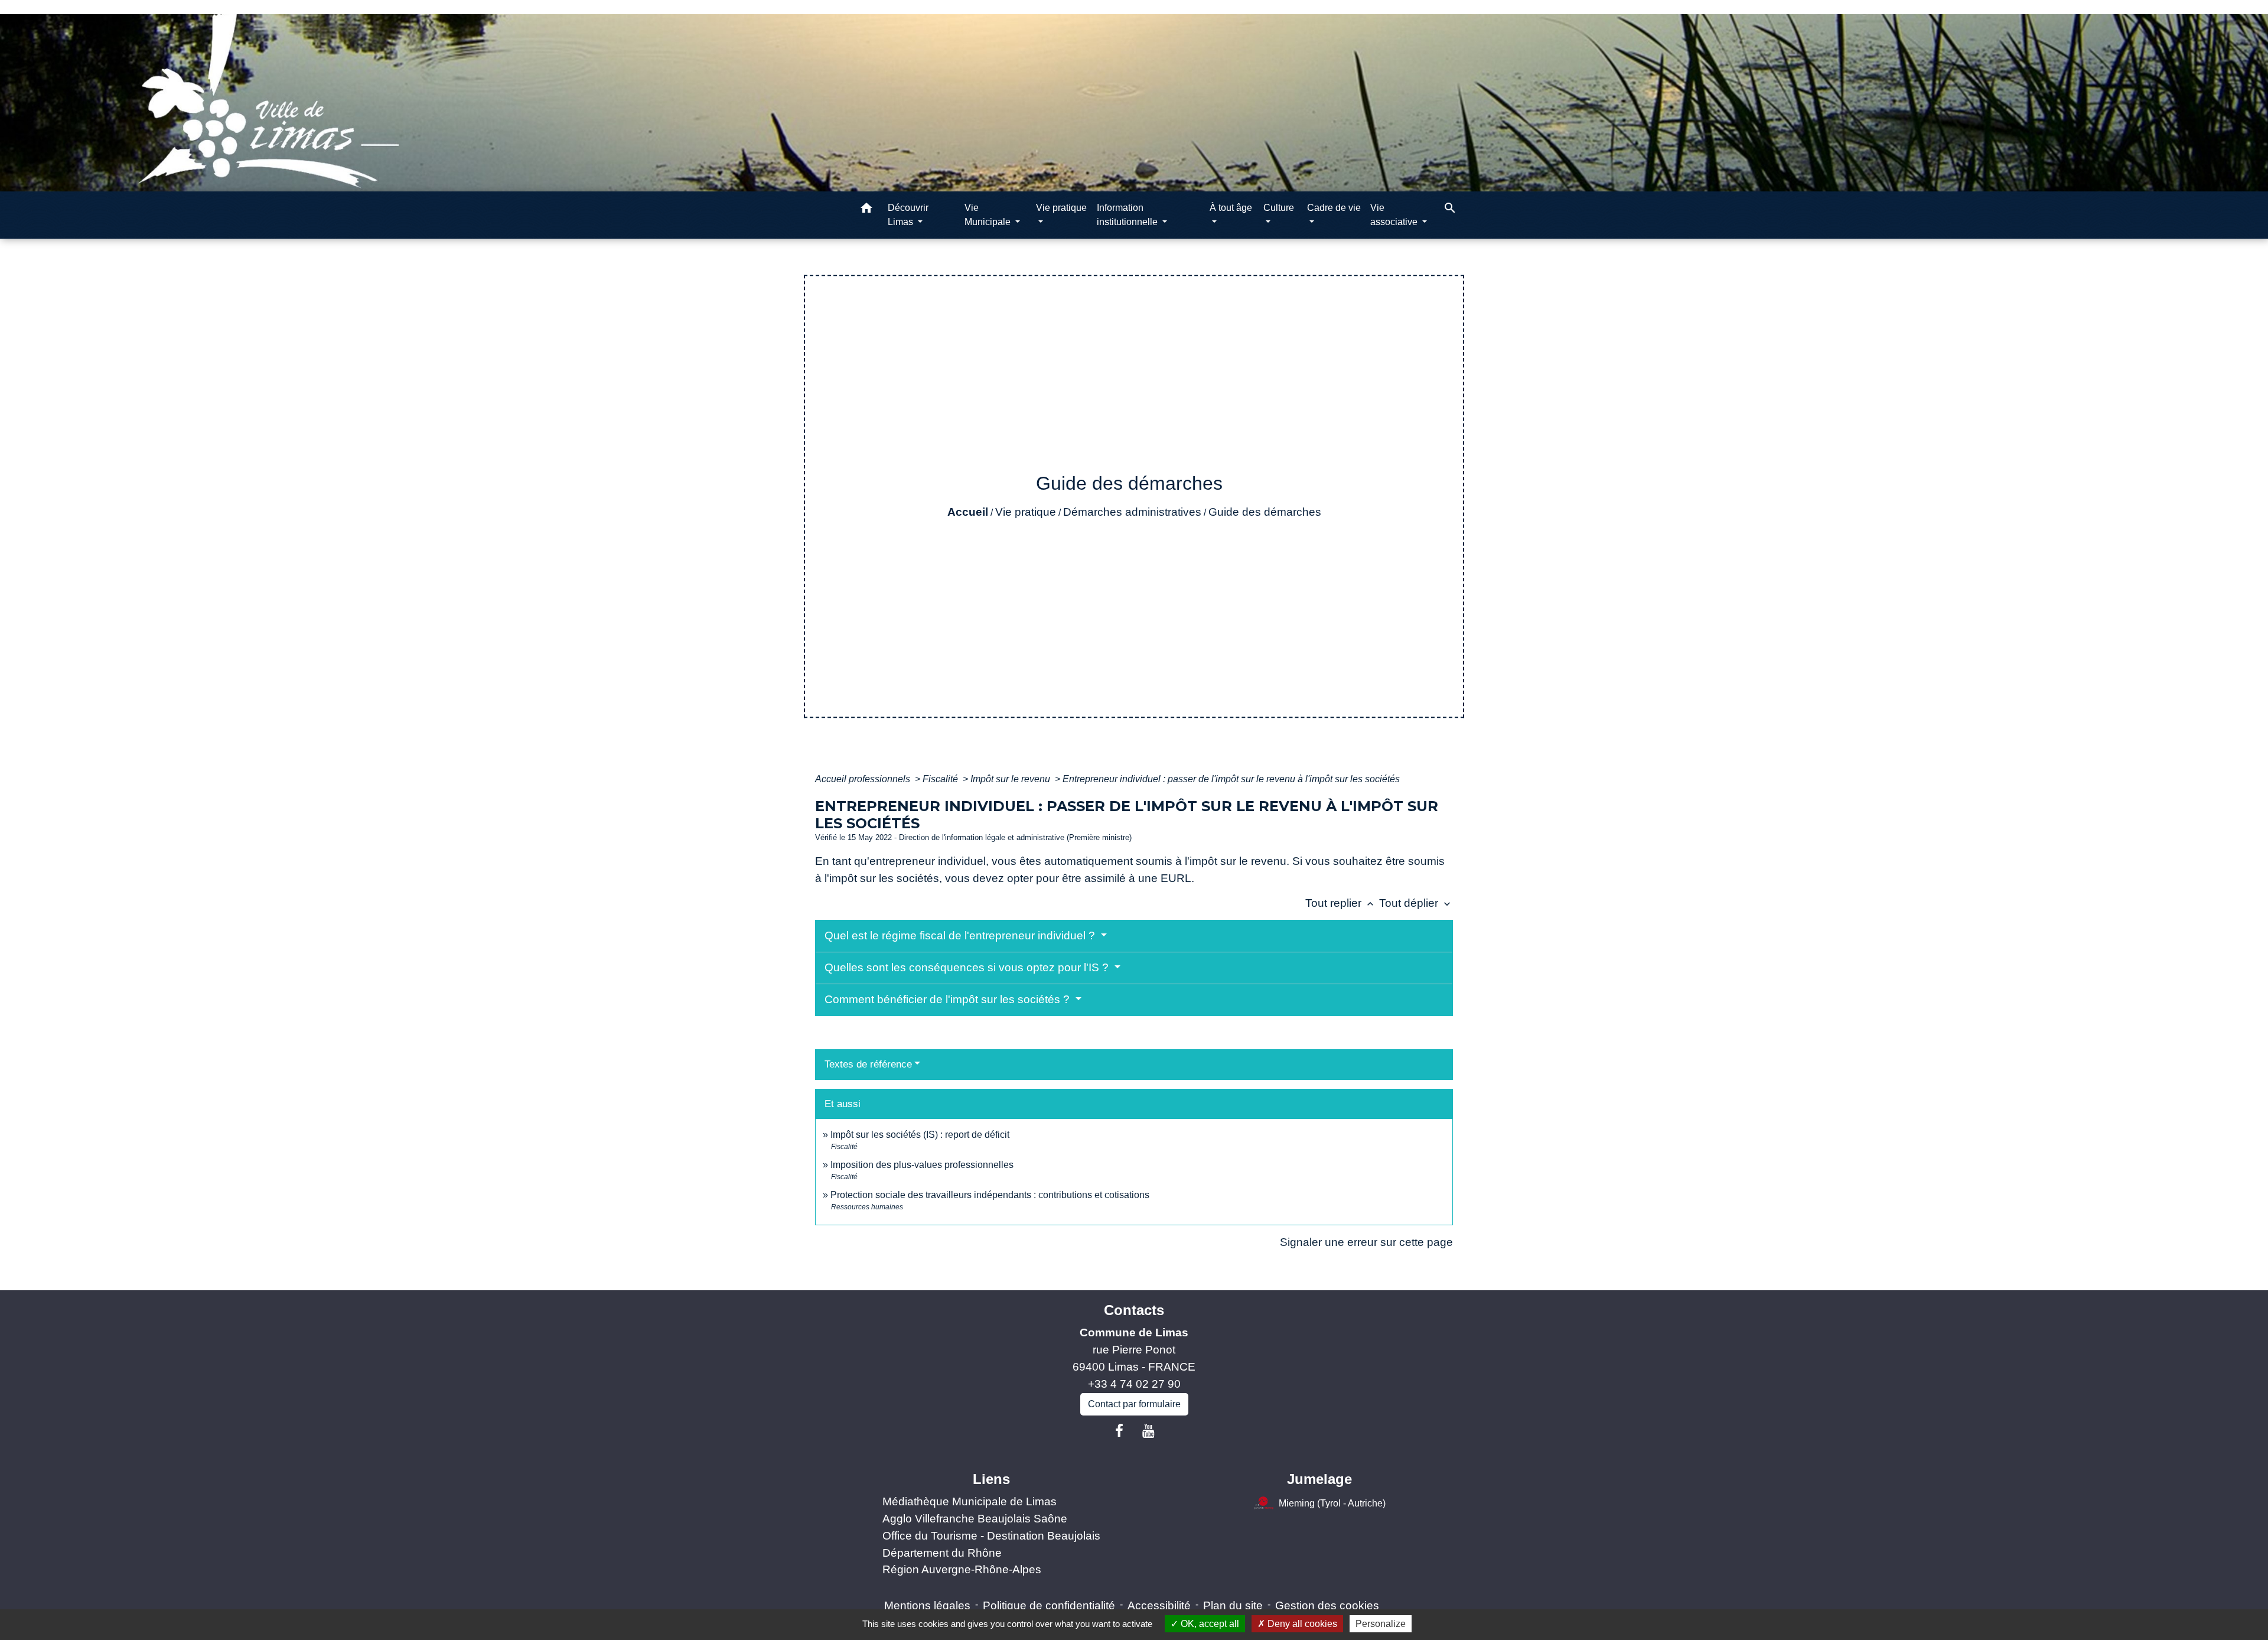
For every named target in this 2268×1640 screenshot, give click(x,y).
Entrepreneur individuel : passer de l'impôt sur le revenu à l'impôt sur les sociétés (1231, 779)
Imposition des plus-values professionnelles (922, 1165)
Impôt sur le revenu (1011, 779)
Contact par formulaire (1134, 1404)
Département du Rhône (942, 1553)
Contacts (1134, 1310)
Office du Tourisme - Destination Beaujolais (991, 1536)
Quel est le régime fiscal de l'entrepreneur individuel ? (961, 935)
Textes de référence (868, 1064)
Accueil (968, 512)
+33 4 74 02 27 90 (1134, 1384)
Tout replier (1341, 903)
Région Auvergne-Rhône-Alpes (962, 1569)
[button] (866, 210)
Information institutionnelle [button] (1128, 215)
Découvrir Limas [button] (908, 215)
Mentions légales (927, 1605)
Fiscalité (941, 779)
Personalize (1381, 1624)
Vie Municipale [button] (989, 215)
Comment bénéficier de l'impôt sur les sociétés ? (949, 999)
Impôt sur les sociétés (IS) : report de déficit (920, 1135)
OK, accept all (1209, 1624)
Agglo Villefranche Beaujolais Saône (975, 1519)
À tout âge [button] (1231, 208)
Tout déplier (1416, 903)
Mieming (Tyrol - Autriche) (1332, 1503)
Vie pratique (1026, 512)
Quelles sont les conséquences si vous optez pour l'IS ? (968, 967)
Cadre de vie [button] (1334, 208)
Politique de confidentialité (1049, 1605)
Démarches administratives (1132, 512)
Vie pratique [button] (1061, 208)
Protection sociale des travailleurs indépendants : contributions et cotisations (990, 1195)
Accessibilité (1159, 1605)
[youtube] (1149, 1431)
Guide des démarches (1265, 512)
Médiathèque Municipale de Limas (970, 1501)
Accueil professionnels (864, 779)
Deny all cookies (1301, 1624)
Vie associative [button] (1395, 215)
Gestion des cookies (1327, 1605)
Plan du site (1233, 1605)
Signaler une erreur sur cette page (1366, 1242)
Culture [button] (1279, 208)
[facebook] (1119, 1431)
